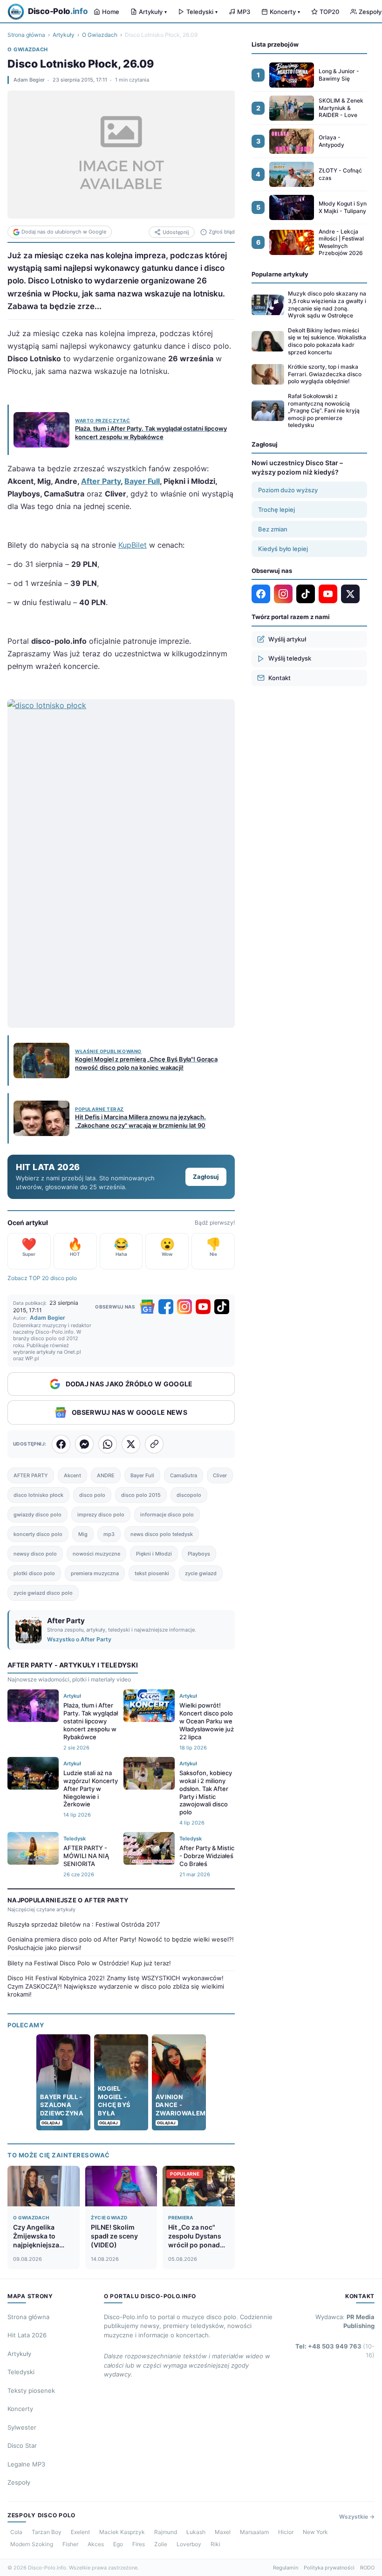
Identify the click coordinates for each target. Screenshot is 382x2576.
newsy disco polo (35, 1554)
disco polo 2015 (141, 1495)
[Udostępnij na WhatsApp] (108, 1444)
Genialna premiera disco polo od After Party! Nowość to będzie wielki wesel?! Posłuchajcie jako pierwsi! (121, 1943)
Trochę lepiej (276, 510)
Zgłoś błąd (222, 232)
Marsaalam (254, 2532)
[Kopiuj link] (154, 1444)
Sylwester (22, 2427)
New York (315, 2532)
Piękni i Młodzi (154, 1554)
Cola (16, 2532)
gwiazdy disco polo (38, 1515)
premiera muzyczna (95, 1573)
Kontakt (280, 678)
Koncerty (285, 12)
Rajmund (166, 2532)
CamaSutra (184, 1475)
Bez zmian (273, 529)
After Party (101, 481)
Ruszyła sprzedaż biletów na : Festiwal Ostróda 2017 (84, 1924)
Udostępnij (176, 232)
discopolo (189, 1495)
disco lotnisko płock (38, 1495)
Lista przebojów (275, 44)
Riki (215, 2544)
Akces (96, 2544)
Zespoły (19, 2482)
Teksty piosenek (31, 2390)
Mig (83, 1534)
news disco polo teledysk (162, 1534)
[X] (350, 594)
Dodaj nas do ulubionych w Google (64, 232)
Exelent (80, 2532)
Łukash (196, 2532)
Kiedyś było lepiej (283, 549)
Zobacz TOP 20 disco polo (42, 1278)
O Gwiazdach (100, 35)
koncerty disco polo (38, 1534)
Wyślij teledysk (290, 658)
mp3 (109, 1534)
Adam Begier (29, 80)
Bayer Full (142, 481)
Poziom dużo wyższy (288, 490)
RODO (367, 2568)
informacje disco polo (167, 1515)
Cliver (220, 1475)
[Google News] (147, 1307)
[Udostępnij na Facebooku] (61, 1444)
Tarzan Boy (47, 2532)
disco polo (92, 1495)
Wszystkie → (357, 2517)
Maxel (223, 2532)
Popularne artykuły (280, 274)
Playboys (199, 1554)
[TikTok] (222, 1307)
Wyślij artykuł (287, 639)
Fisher (70, 2544)
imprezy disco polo (101, 1515)
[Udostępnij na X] (131, 1444)
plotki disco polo (34, 1573)
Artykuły (153, 12)
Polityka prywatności (329, 2568)
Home (111, 12)
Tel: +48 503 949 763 (335, 2351)
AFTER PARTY (31, 1475)
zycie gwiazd (201, 1573)
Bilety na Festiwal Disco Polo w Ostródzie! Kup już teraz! (89, 1963)
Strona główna (26, 35)
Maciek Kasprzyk (122, 2532)
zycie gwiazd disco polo (43, 1593)
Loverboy (189, 2544)
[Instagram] (184, 1307)
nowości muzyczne (96, 1554)
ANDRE (106, 1475)
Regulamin (286, 2568)
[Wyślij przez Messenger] (84, 1444)
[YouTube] (203, 1307)
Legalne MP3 (26, 2464)
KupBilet (133, 545)
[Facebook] (166, 1307)
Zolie (161, 2544)
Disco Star (22, 2445)
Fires (139, 2544)
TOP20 (329, 12)
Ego (118, 2544)
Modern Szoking (32, 2544)
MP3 (244, 12)
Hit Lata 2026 (27, 2335)
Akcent (72, 1475)
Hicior (286, 2532)
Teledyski (202, 12)
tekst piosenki (152, 1573)
